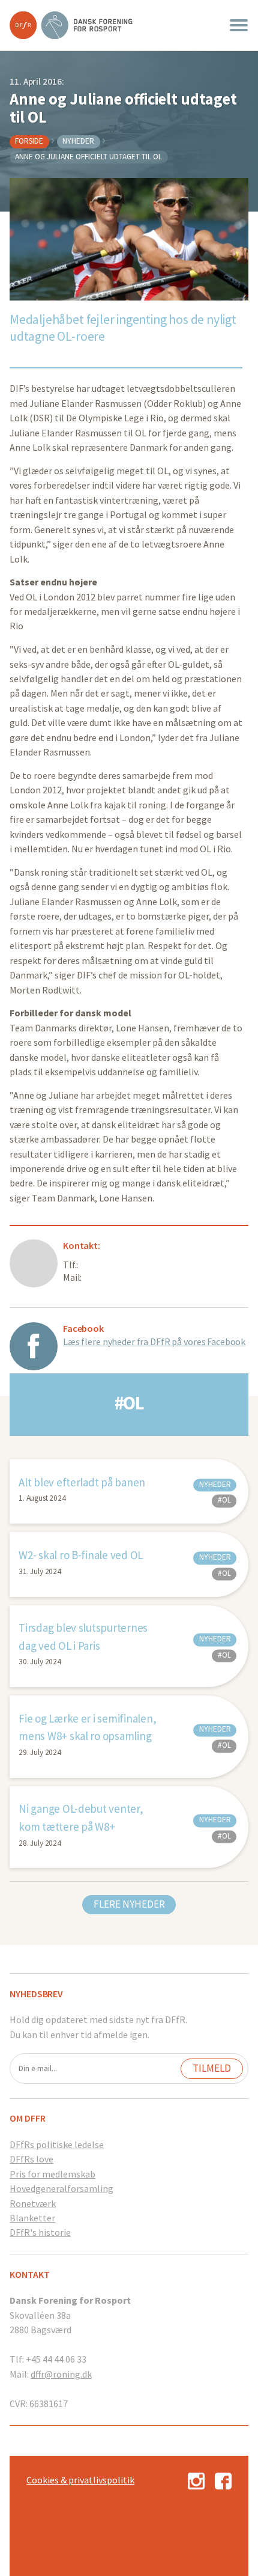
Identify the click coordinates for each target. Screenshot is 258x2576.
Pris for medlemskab (52, 2174)
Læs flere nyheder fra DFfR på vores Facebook (154, 1341)
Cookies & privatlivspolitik (80, 2480)
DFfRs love (31, 2159)
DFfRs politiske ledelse (57, 2144)
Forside (29, 141)
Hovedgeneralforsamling (61, 2188)
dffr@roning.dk (61, 2374)
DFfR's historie (40, 2232)
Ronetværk (33, 2203)
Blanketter (32, 2218)
